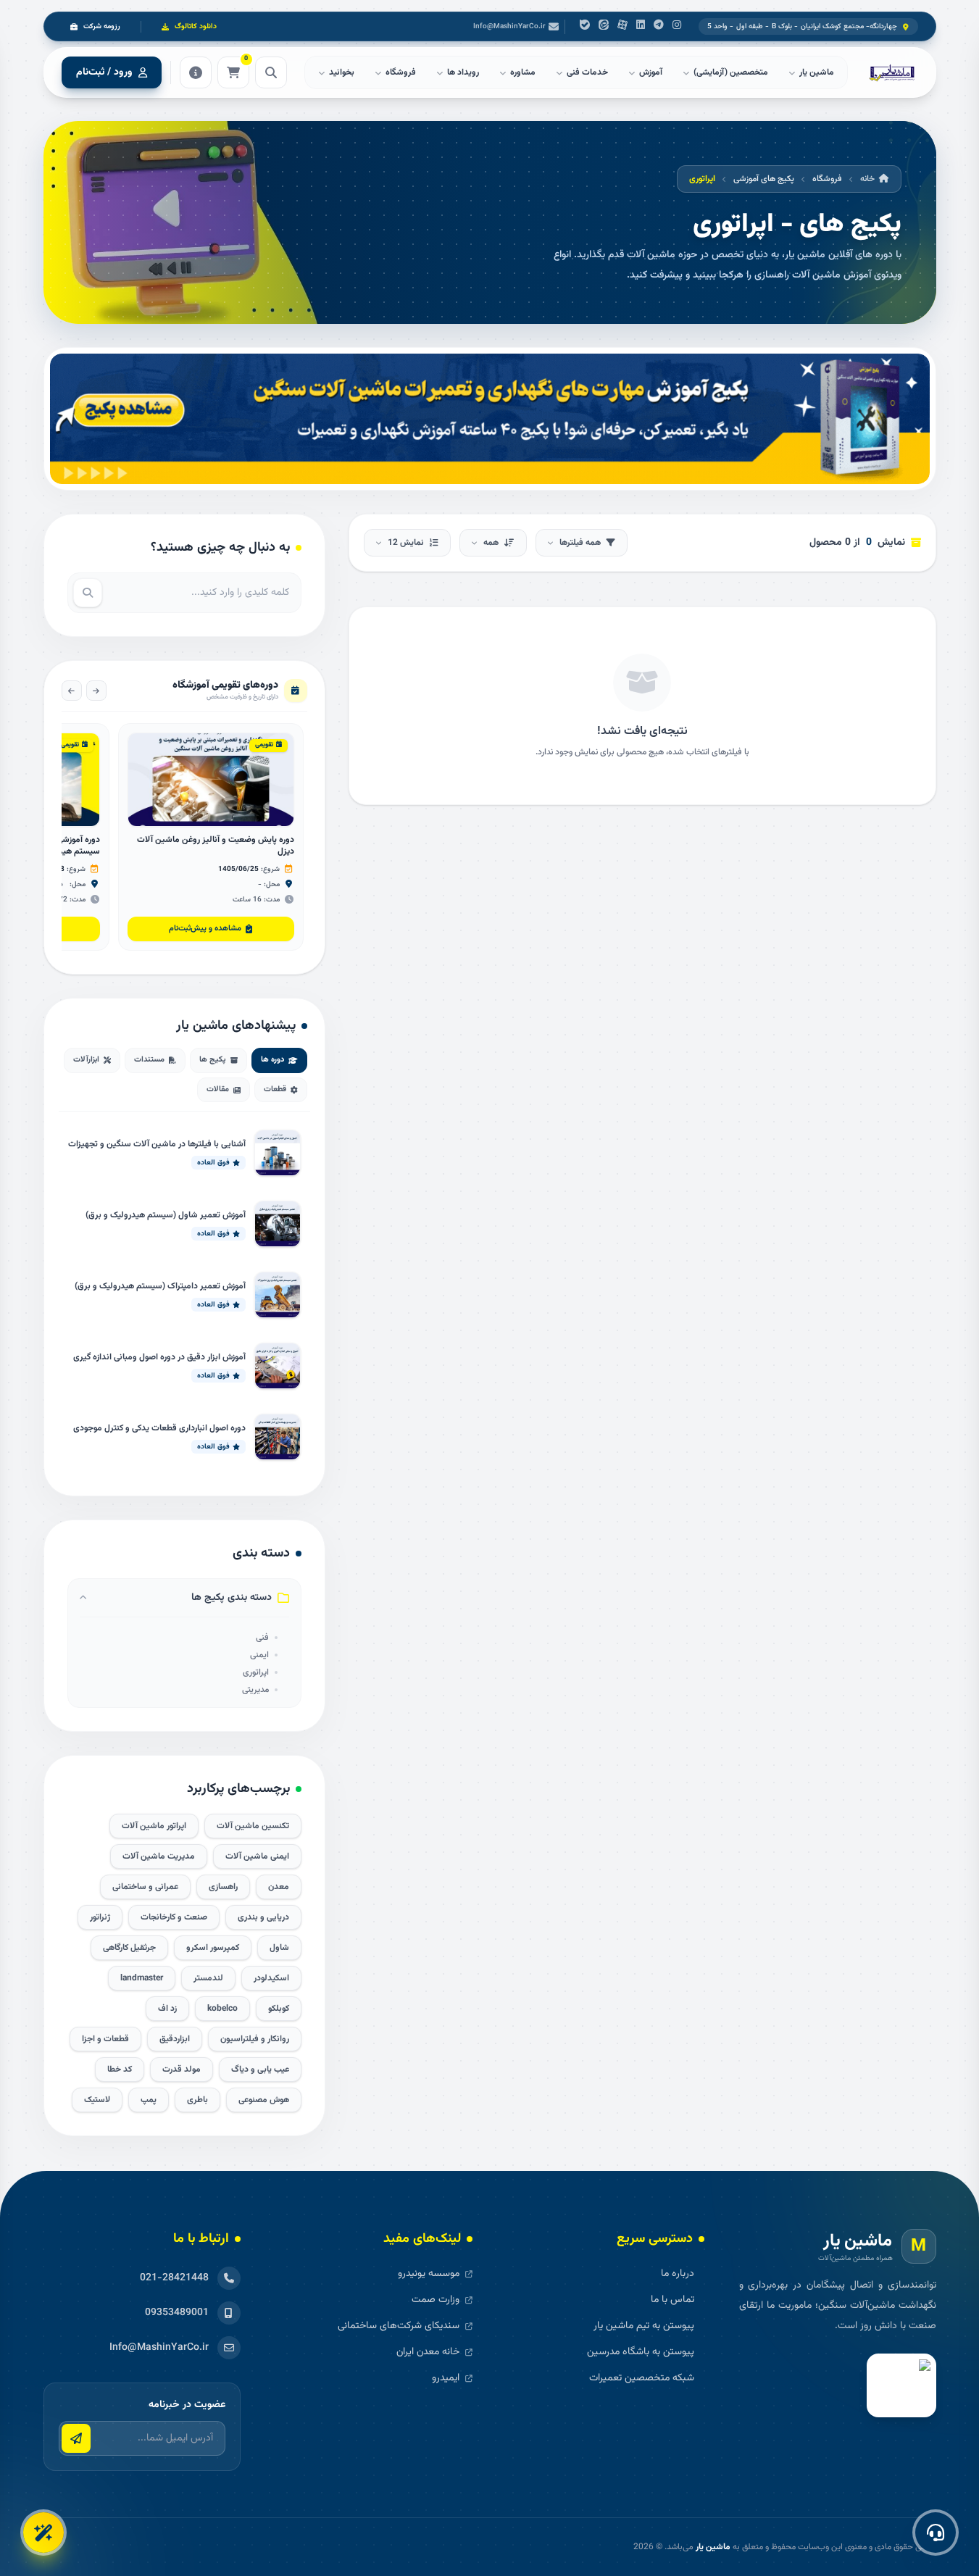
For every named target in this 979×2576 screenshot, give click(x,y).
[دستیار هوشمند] (43, 2533)
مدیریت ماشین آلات (159, 1856)
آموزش (651, 72)
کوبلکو (279, 2009)
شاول (279, 1948)
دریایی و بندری (263, 1917)
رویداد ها (463, 72)
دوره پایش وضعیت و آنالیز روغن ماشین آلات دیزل (216, 846)
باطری (197, 2100)
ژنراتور (100, 1917)
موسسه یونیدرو (429, 2274)
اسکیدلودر (271, 1978)
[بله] (585, 27)
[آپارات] (622, 27)
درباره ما (678, 2274)
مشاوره (523, 72)
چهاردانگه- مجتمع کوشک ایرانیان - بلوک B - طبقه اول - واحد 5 (803, 26)
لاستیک (97, 2100)
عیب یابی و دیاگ (260, 2069)
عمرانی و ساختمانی (145, 1887)
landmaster (142, 1978)
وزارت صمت (436, 2300)
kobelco (222, 2009)
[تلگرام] (659, 27)
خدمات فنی (587, 72)
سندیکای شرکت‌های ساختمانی (399, 2326)
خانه (867, 179)
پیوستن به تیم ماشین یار (644, 2326)
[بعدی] (72, 691)
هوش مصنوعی (264, 2100)
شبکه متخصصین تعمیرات (642, 2378)
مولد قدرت (182, 2069)
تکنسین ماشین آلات (253, 1826)
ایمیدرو (446, 2378)
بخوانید (342, 72)
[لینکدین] (641, 27)
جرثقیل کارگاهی (129, 1948)
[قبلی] (96, 691)
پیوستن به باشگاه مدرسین (641, 2352)
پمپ (149, 2100)
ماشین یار (713, 2547)
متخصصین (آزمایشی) (731, 72)
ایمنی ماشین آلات (257, 1856)
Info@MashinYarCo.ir (509, 26)
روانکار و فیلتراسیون (255, 2039)
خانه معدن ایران (428, 2352)
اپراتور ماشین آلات (154, 1826)
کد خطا (120, 2069)
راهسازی (223, 1887)
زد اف (167, 2009)
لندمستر (208, 1978)
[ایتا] (604, 27)
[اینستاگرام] (677, 27)
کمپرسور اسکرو (213, 1948)
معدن (279, 1887)
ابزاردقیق (175, 2039)
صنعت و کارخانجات (174, 1917)
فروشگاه (401, 72)
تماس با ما (672, 2300)
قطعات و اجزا (105, 2039)
